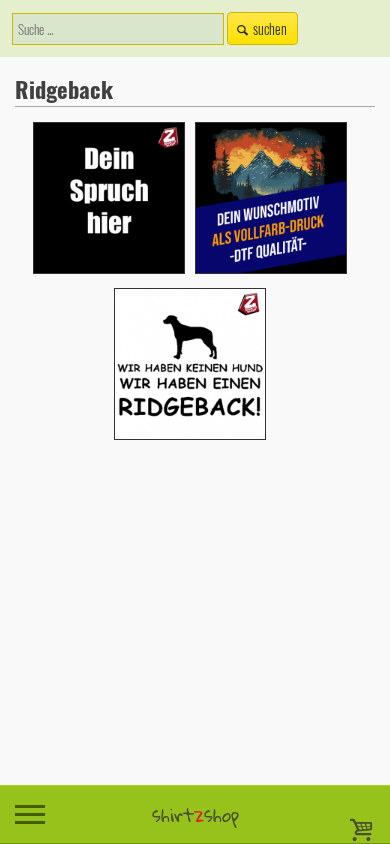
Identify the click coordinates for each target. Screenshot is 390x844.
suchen (270, 28)
